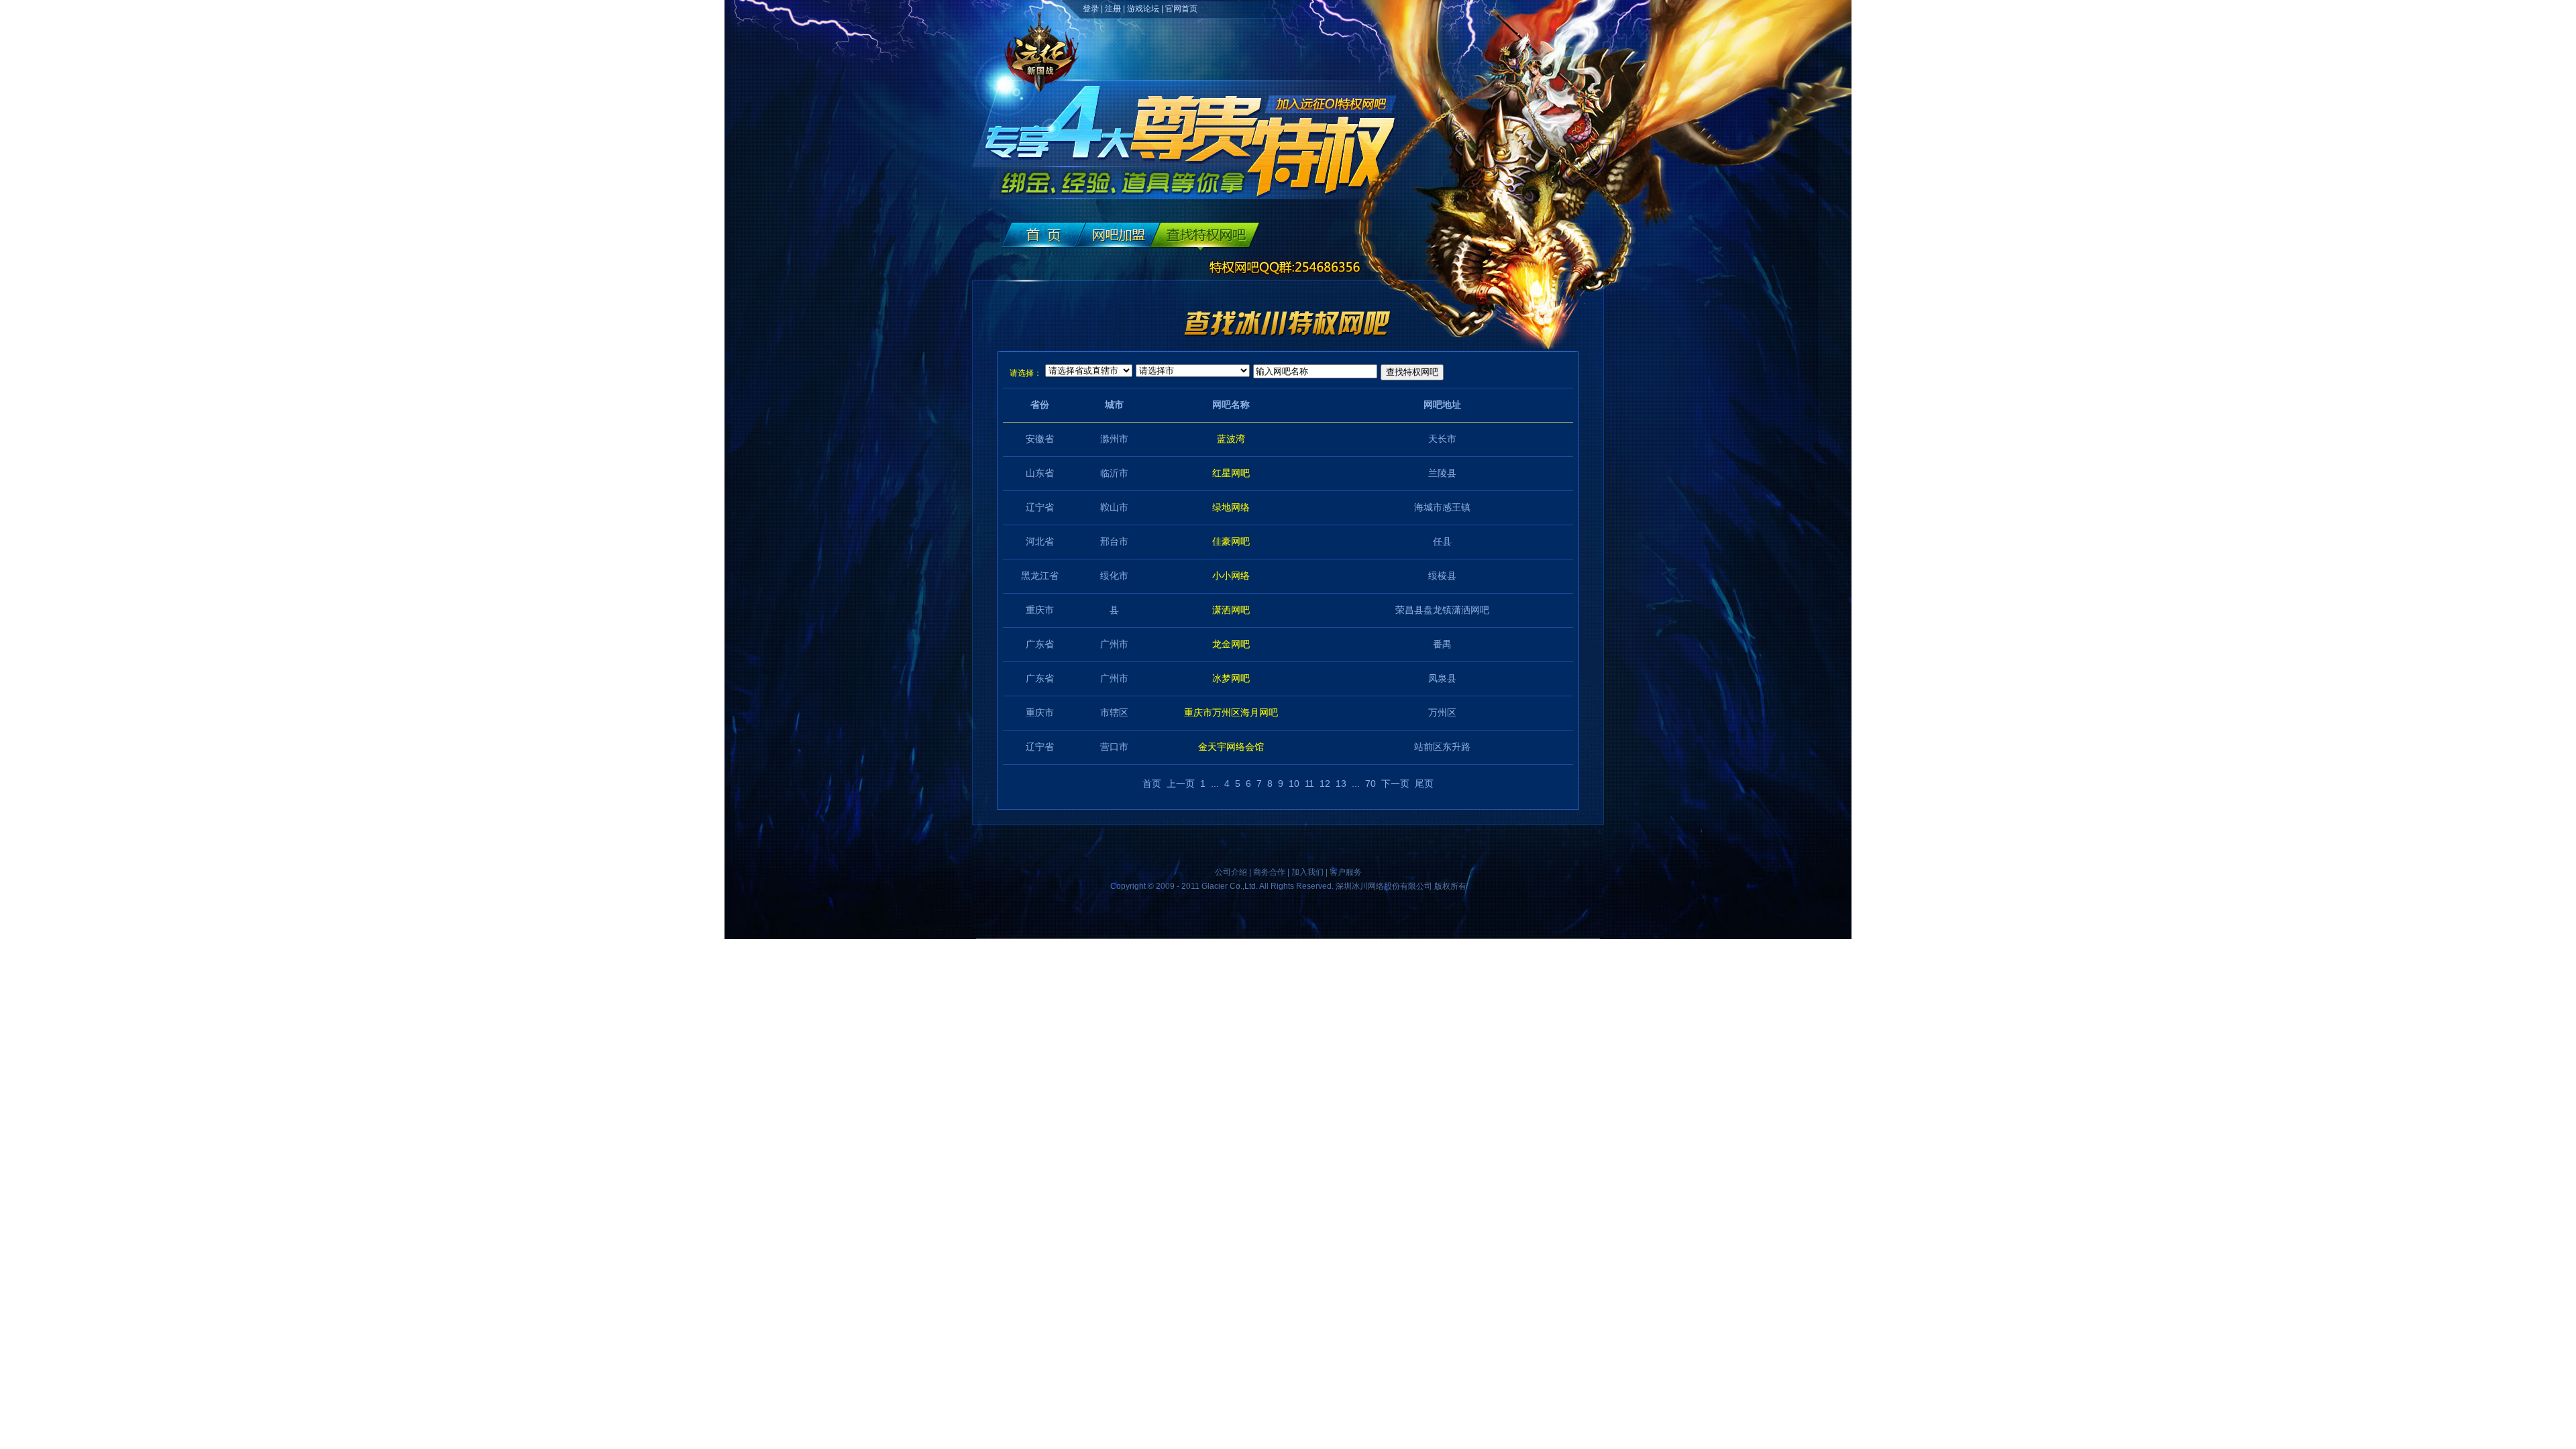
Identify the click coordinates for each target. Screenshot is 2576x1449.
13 (1341, 784)
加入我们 (1307, 872)
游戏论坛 (1143, 9)
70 (1371, 784)
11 (1309, 784)
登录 (1091, 9)
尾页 (1424, 784)
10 (1294, 784)
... (1215, 784)
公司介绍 (1231, 872)
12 (1325, 784)
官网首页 (1181, 9)
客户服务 (1346, 872)
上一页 (1181, 784)
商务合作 (1269, 872)
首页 (1152, 784)
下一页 (1395, 784)
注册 (1113, 9)
